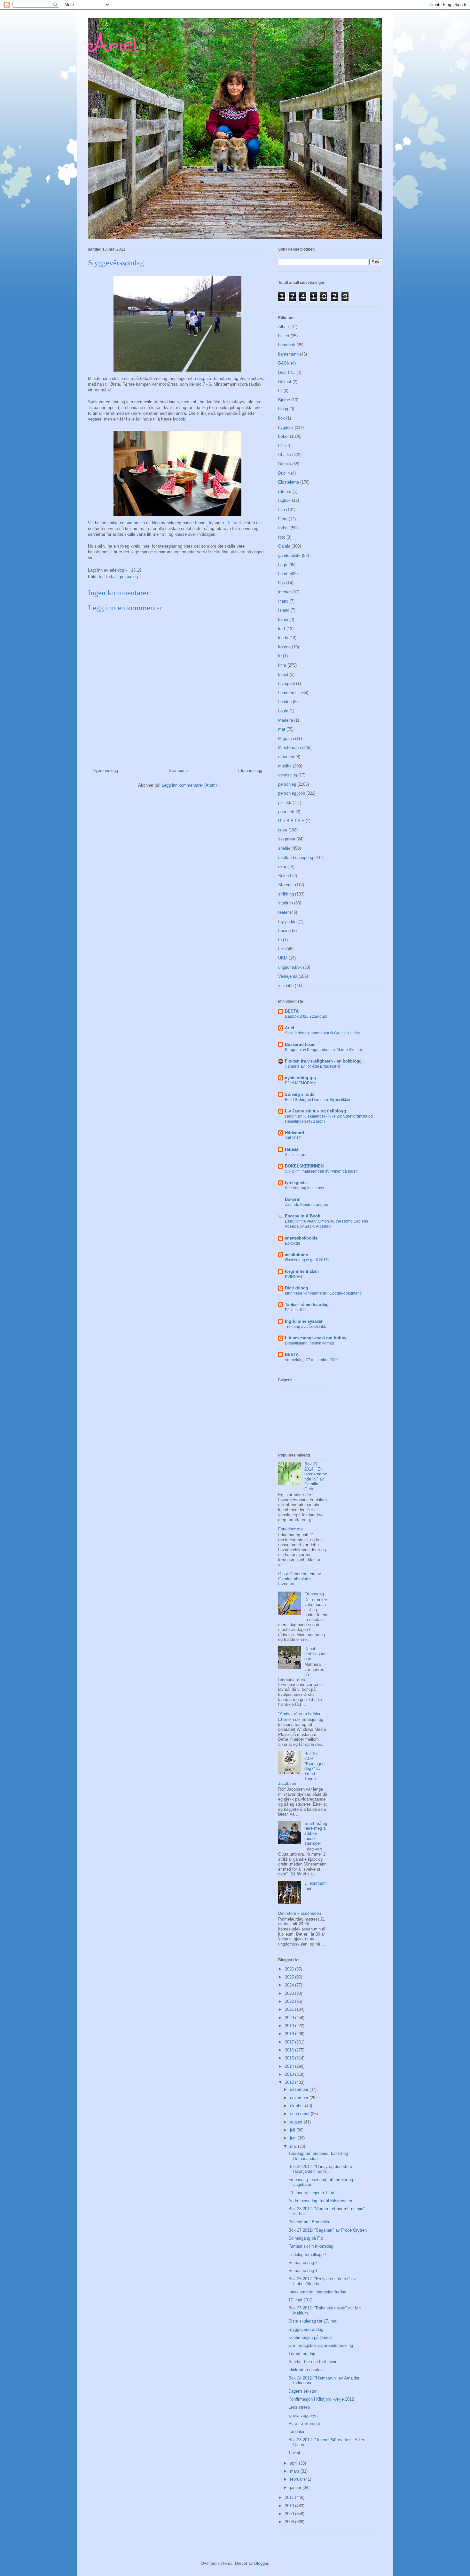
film (282, 510)
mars (295, 2471)
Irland (283, 601)
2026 (290, 1969)
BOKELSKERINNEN (304, 1166)
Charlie (285, 455)
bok (282, 418)
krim (282, 665)
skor (282, 867)
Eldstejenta (289, 482)
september (300, 2114)
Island (284, 610)
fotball (112, 577)
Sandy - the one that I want (313, 2362)
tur (281, 949)
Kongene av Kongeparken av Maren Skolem (323, 1050)
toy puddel (288, 922)
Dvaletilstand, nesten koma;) (309, 1343)
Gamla (284, 546)
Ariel (113, 42)
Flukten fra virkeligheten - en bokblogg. (324, 1061)
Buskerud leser (300, 1044)
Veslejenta (288, 976)
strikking (286, 894)
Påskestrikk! (295, 1310)
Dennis (285, 464)
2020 (290, 2018)
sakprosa (287, 839)
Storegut (286, 885)
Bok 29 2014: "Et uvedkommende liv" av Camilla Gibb (316, 1477)
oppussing (288, 775)
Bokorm (293, 1199)
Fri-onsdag (314, 1594)
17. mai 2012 (300, 2300)
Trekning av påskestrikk (305, 1327)
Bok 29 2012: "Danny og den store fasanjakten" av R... (320, 2169)
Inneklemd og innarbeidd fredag (317, 2292)
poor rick (286, 812)
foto (282, 537)
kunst (283, 674)
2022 (290, 2001)
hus (282, 583)
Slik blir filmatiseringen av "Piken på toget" (321, 1171)
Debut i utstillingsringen (315, 1654)
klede (283, 638)
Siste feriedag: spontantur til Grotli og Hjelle (322, 1033)
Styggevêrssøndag (306, 2329)
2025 (290, 1977)
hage (283, 565)
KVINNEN (294, 1277)
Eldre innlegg (250, 770)
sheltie (284, 848)
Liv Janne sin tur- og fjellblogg (315, 1111)
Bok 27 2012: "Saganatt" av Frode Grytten (328, 2230)
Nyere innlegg (105, 770)
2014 (290, 2066)
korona (284, 647)
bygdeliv (286, 427)
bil (280, 391)
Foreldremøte (290, 1529)
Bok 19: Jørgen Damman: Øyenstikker (318, 1100)
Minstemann (290, 747)
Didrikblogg (297, 1288)
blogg (283, 409)
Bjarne (284, 400)
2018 (290, 2034)
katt (282, 629)
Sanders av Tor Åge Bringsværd (313, 1066)
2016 (290, 2050)
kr (280, 656)
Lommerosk (289, 693)
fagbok (284, 500)
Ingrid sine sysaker (304, 1321)
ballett (284, 336)
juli (293, 2130)
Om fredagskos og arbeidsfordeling (321, 2345)
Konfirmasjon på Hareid (310, 2337)
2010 (290, 2506)
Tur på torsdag (302, 2354)
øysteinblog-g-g (300, 1078)
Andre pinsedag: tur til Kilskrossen (320, 2201)
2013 (290, 2074)
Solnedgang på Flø (306, 2238)
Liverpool (286, 683)
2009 (290, 2514)
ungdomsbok (290, 967)
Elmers (285, 491)
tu (280, 940)
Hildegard (294, 1133)
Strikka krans (296, 1155)
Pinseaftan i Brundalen (309, 2222)
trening (284, 931)
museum (286, 757)
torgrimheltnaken (302, 1271)
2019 (290, 2026)
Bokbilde (293, 1243)
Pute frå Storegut (304, 2424)
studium (286, 903)
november (300, 2098)
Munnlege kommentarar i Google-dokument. (323, 1293)
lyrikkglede (296, 1183)
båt (281, 446)
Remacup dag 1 (303, 2271)
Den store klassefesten (300, 1913)
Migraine (286, 738)
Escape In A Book (302, 1216)
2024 (290, 1985)
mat (282, 729)
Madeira (286, 720)
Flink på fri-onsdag (305, 2370)
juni (294, 2138)
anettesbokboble (301, 1238)
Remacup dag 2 (303, 2263)
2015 (290, 2058)
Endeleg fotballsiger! (307, 2255)
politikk (285, 802)
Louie (283, 711)
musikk (285, 766)
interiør (285, 592)
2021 (290, 2009)
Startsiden (178, 770)
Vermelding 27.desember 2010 (312, 1360)
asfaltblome (296, 1255)
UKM (283, 958)
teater (283, 912)
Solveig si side (300, 1094)
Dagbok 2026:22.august (306, 1016)
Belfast (285, 382)
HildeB (291, 1149)
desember (300, 2089)
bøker (283, 436)
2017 (290, 2042)
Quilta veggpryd (303, 2416)
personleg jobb (292, 793)
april (294, 2463)
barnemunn (288, 354)
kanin (283, 619)
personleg (129, 577)
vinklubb (286, 986)
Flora (283, 519)
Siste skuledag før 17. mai (313, 2321)
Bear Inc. (287, 372)
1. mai (294, 2453)
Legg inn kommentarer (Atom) (189, 785)
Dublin (284, 473)
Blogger (261, 2563)
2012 (290, 2082)
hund (283, 574)
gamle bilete (289, 555)
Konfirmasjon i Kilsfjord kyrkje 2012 (321, 2399)
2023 (290, 1993)
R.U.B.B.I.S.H (291, 821)
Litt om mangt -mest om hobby (316, 1338)
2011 (290, 2497)
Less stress (299, 2407)
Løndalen (297, 2432)
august (297, 2122)
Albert (284, 327)
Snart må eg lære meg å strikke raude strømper (316, 1833)
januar (296, 2488)
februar (297, 2479)
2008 (290, 2522)
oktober (298, 2106)
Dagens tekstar (302, 2391)
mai (294, 2146)
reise (283, 830)
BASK (284, 363)
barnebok (287, 345)
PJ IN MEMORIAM (301, 1083)
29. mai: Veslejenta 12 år (311, 2193)
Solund (285, 876)
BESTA (292, 1011)
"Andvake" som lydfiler (299, 1714)
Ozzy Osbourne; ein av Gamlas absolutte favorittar (300, 1579)
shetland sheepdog (296, 858)
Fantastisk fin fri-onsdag (311, 2246)
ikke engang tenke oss (304, 1188)
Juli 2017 (293, 1138)
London (285, 702)
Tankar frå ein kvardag (307, 1305)
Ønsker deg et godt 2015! (307, 1260)
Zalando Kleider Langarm (307, 1205)
